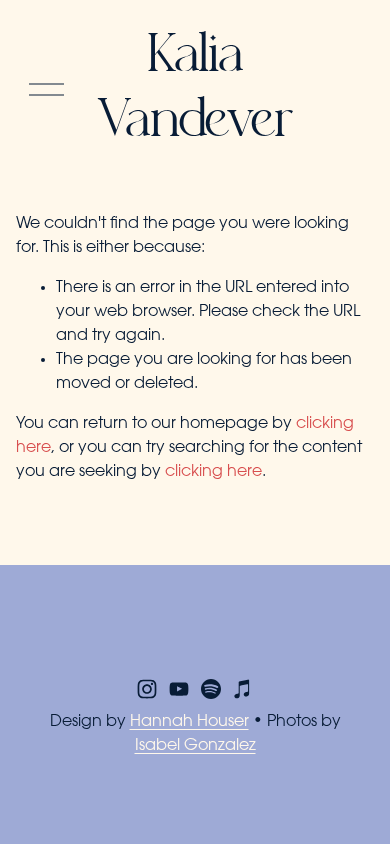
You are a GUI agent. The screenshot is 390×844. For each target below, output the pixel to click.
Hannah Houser (189, 722)
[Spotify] (211, 689)
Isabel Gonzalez (195, 746)
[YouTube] (179, 689)
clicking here (213, 472)
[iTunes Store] (243, 689)
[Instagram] (147, 689)
